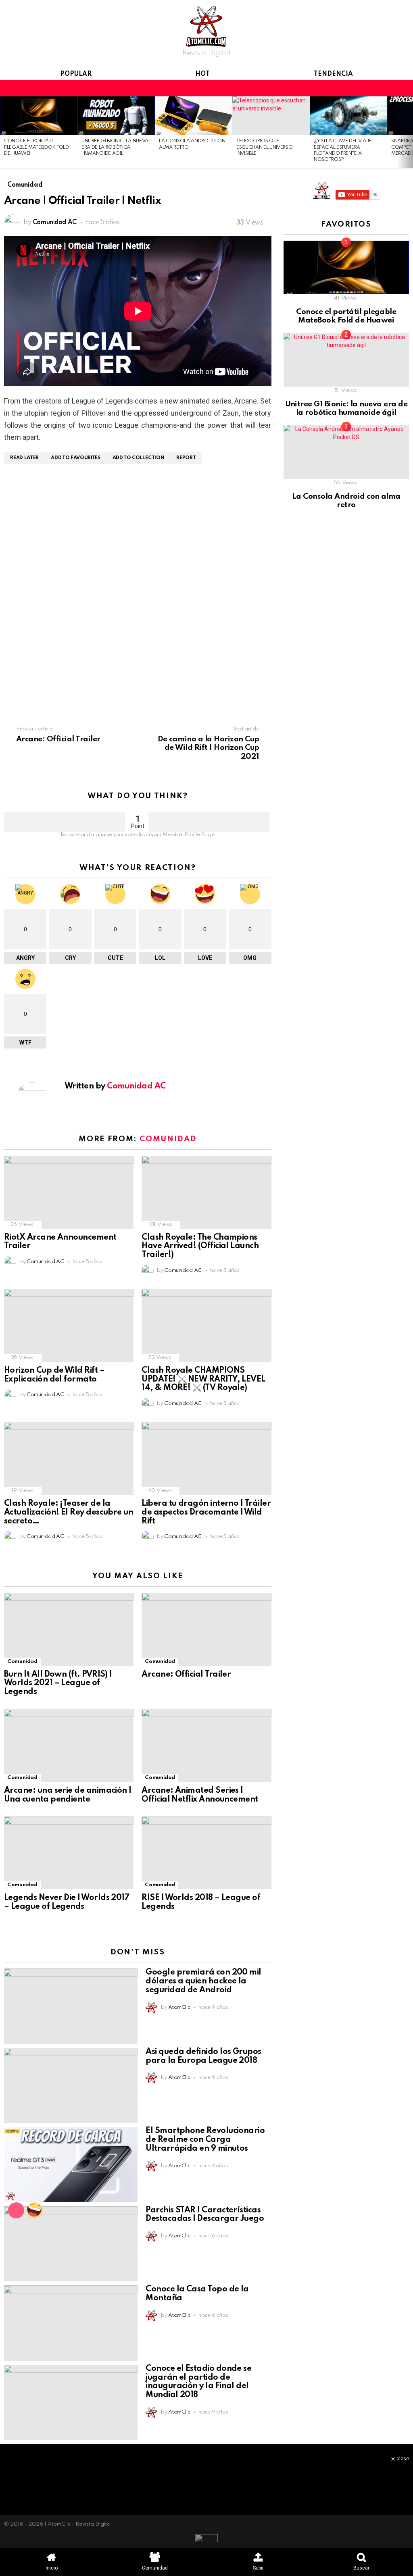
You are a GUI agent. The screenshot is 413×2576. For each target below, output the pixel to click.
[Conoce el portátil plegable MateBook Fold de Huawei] (39, 116)
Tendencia (333, 74)
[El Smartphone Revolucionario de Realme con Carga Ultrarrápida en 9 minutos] (71, 2164)
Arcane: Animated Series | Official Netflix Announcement (200, 1795)
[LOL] (35, 2210)
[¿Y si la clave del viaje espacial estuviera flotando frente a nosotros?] (348, 116)
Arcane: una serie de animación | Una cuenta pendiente (68, 1795)
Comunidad (168, 1139)
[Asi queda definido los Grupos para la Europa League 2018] (71, 2086)
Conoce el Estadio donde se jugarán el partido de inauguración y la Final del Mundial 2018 (198, 2382)
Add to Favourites (75, 458)
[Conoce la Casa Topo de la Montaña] (71, 2323)
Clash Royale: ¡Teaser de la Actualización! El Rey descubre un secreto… (69, 1513)
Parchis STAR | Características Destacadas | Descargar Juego (205, 2215)
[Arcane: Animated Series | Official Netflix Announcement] (206, 1745)
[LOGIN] (404, 88)
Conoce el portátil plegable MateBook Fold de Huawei (37, 147)
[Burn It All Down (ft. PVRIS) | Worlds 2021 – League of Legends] (69, 1629)
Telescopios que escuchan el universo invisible (264, 147)
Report (186, 458)
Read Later (24, 458)
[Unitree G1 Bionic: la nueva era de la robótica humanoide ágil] (116, 116)
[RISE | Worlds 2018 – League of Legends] (206, 1853)
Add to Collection (138, 458)
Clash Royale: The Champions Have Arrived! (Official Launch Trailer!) (200, 1246)
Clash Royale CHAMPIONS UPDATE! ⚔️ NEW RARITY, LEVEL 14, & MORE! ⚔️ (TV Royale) (203, 1380)
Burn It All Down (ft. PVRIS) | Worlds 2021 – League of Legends (58, 1683)
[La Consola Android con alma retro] (194, 116)
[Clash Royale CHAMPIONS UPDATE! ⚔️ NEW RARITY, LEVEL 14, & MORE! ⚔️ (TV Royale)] (206, 1325)
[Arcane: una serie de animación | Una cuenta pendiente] (69, 1745)
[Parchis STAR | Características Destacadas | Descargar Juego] (71, 2244)
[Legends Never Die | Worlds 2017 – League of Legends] (69, 1853)
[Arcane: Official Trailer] (206, 1629)
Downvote (209, 822)
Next (409, 132)
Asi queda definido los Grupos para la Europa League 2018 (203, 2056)
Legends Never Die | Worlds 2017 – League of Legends (67, 1902)
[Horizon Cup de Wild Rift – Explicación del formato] (69, 1325)
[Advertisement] (138, 529)
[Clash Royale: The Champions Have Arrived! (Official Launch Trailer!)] (206, 1192)
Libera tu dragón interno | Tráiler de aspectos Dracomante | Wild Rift (206, 1513)
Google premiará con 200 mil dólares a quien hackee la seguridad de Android (203, 1981)
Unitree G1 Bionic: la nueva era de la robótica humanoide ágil (115, 147)
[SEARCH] (377, 88)
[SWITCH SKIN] (390, 88)
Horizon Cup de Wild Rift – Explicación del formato (54, 1375)
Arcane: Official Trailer (186, 1675)
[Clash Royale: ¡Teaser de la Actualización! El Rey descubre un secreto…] (69, 1458)
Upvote (65, 822)
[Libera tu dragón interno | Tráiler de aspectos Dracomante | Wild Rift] (206, 1458)
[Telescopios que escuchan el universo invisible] (271, 116)
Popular (76, 74)
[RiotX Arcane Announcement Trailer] (69, 1192)
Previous (4, 132)
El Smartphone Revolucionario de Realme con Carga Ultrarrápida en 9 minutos (205, 2140)
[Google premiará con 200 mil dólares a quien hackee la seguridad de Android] (71, 2006)
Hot (202, 74)
